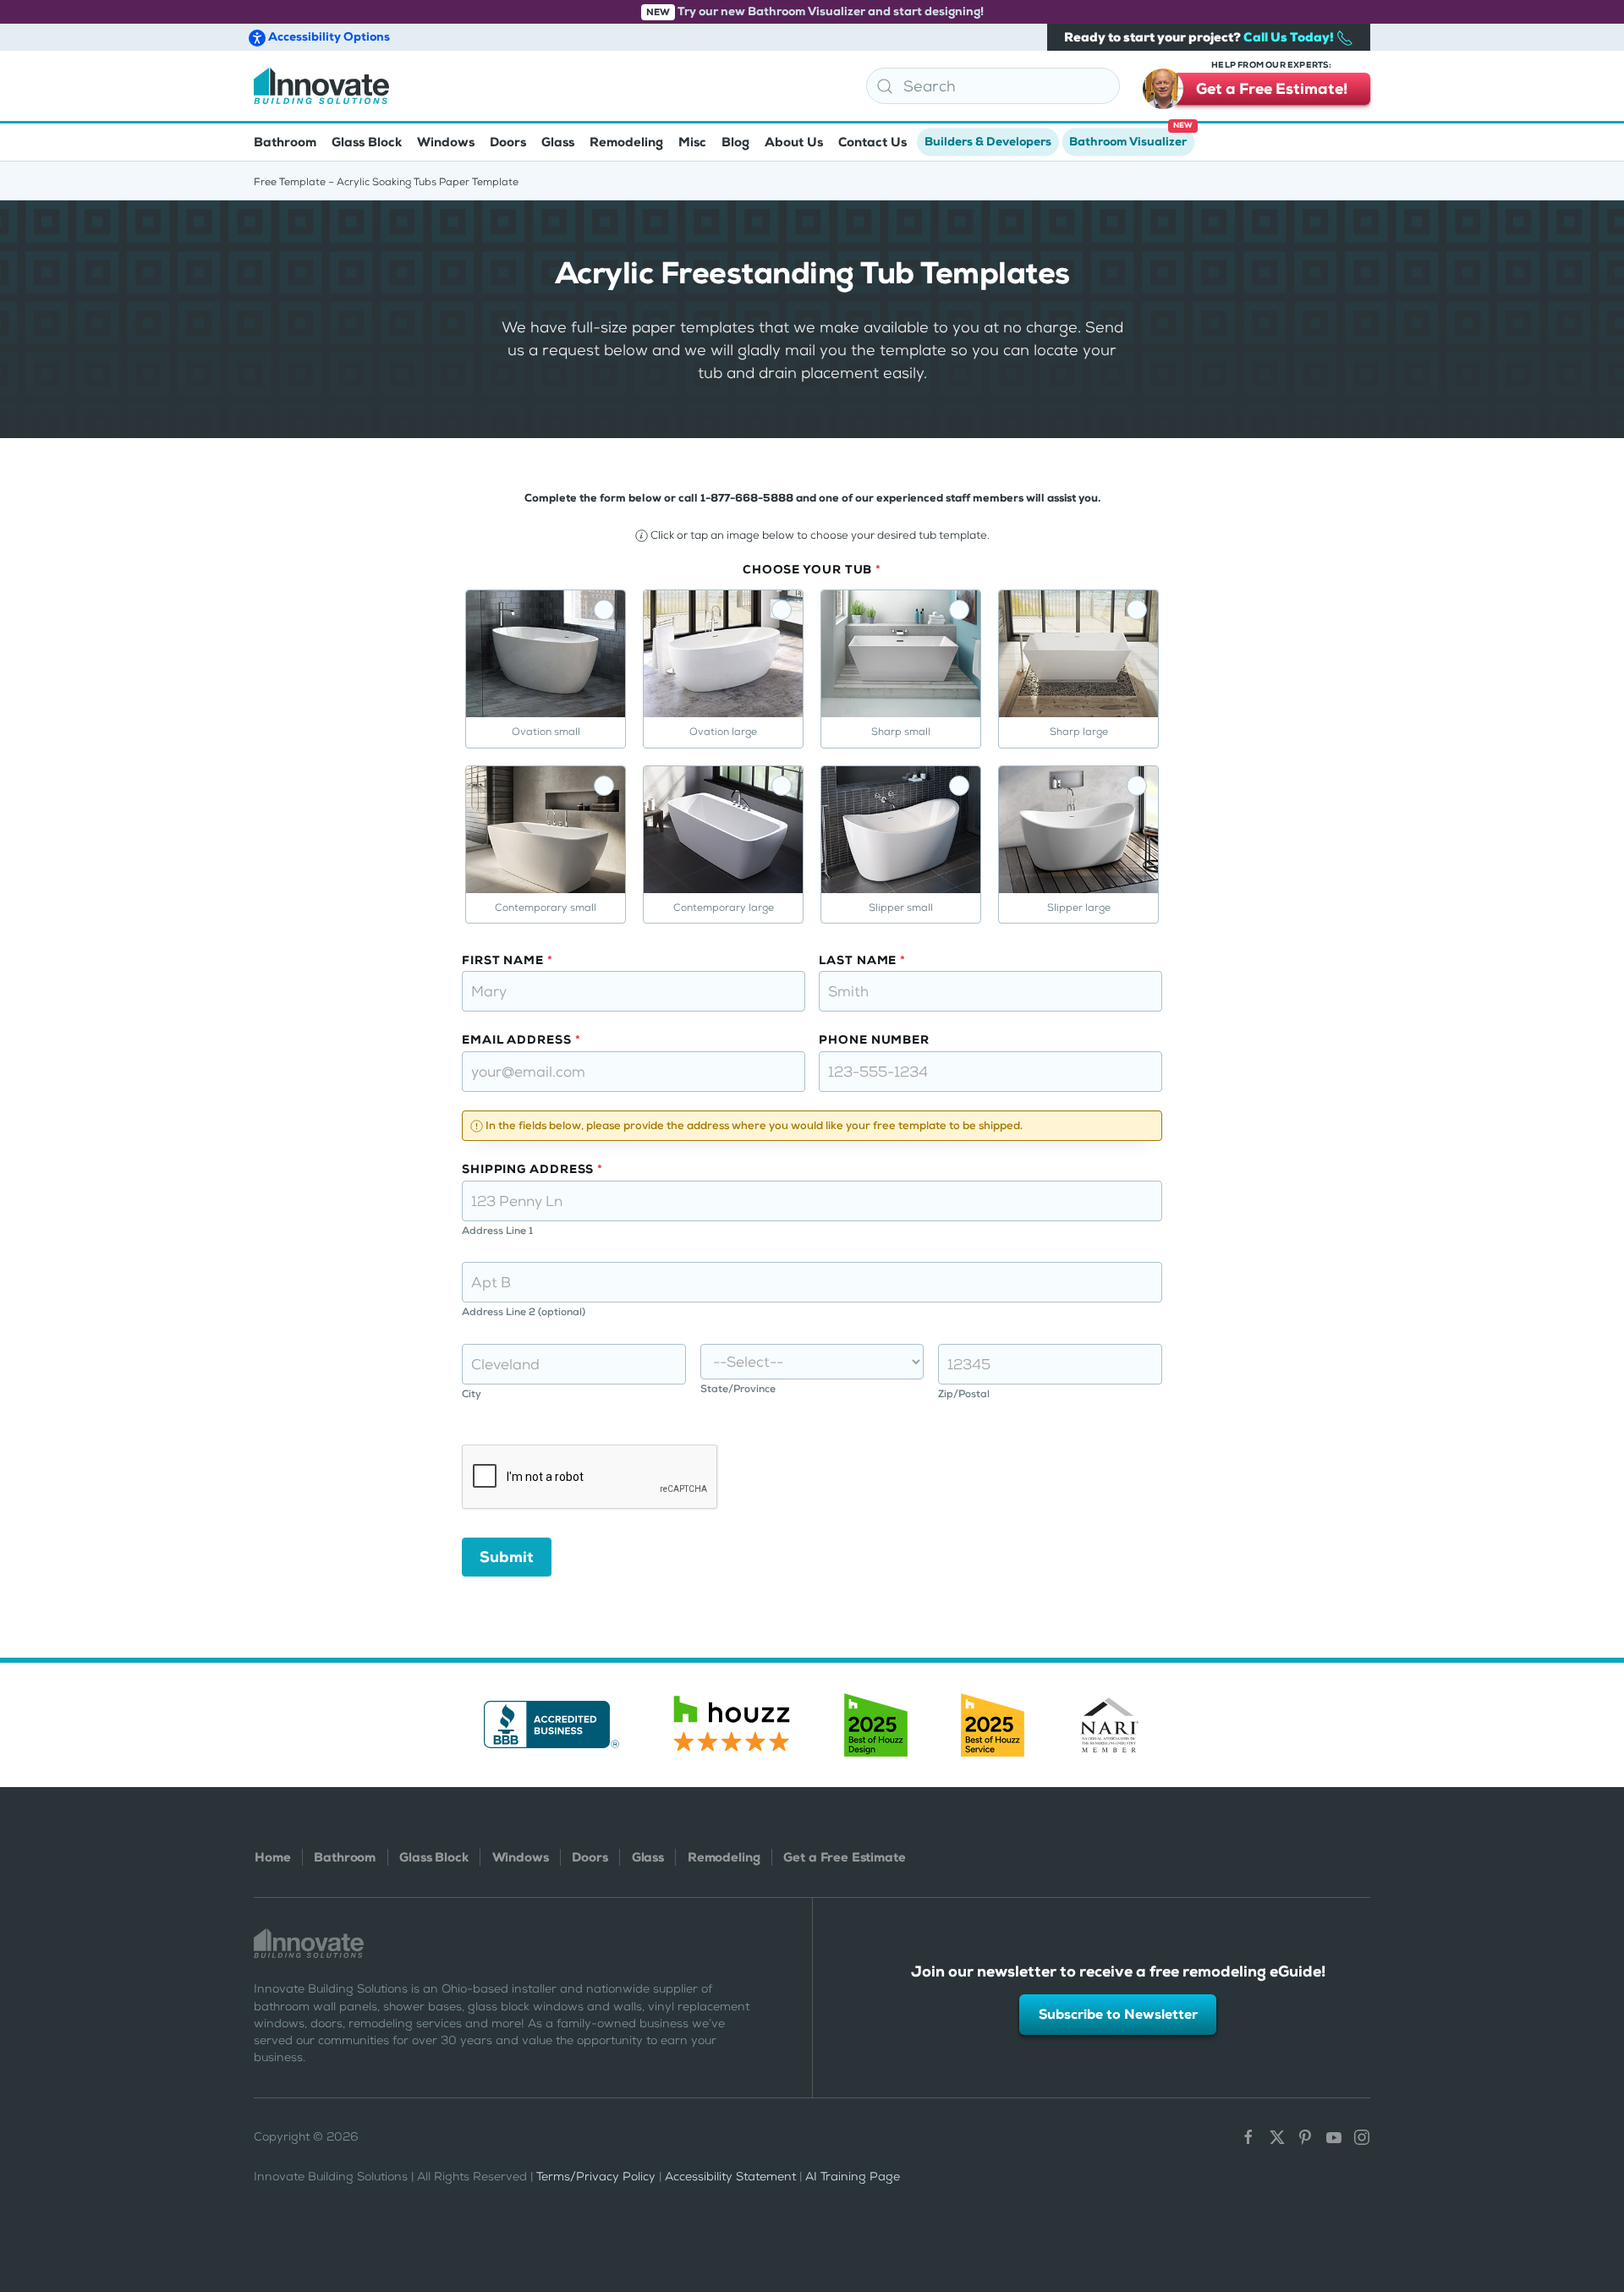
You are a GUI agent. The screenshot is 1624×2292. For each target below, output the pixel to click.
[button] (1601, 2185)
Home (272, 1857)
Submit (507, 1557)
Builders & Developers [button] (988, 142)
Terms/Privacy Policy (596, 2177)
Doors (590, 1857)
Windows (521, 1857)
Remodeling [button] (626, 142)
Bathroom (345, 1857)
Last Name (862, 960)
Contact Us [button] (872, 142)
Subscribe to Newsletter (1118, 2014)
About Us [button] (794, 142)
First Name (507, 960)
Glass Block (433, 1857)
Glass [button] (558, 142)
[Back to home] (321, 86)
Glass (648, 1857)
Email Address (521, 1040)
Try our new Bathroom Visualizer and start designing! (815, 11)
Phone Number (874, 1040)
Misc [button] (692, 142)
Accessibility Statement (730, 2177)
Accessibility (328, 37)
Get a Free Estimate (844, 1857)
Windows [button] (446, 142)
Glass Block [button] (367, 142)
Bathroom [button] (285, 142)
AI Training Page (853, 2177)
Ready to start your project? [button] (1200, 37)
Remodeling (724, 1857)
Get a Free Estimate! (1272, 86)
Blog (735, 142)
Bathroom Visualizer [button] (1131, 137)
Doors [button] (508, 142)
